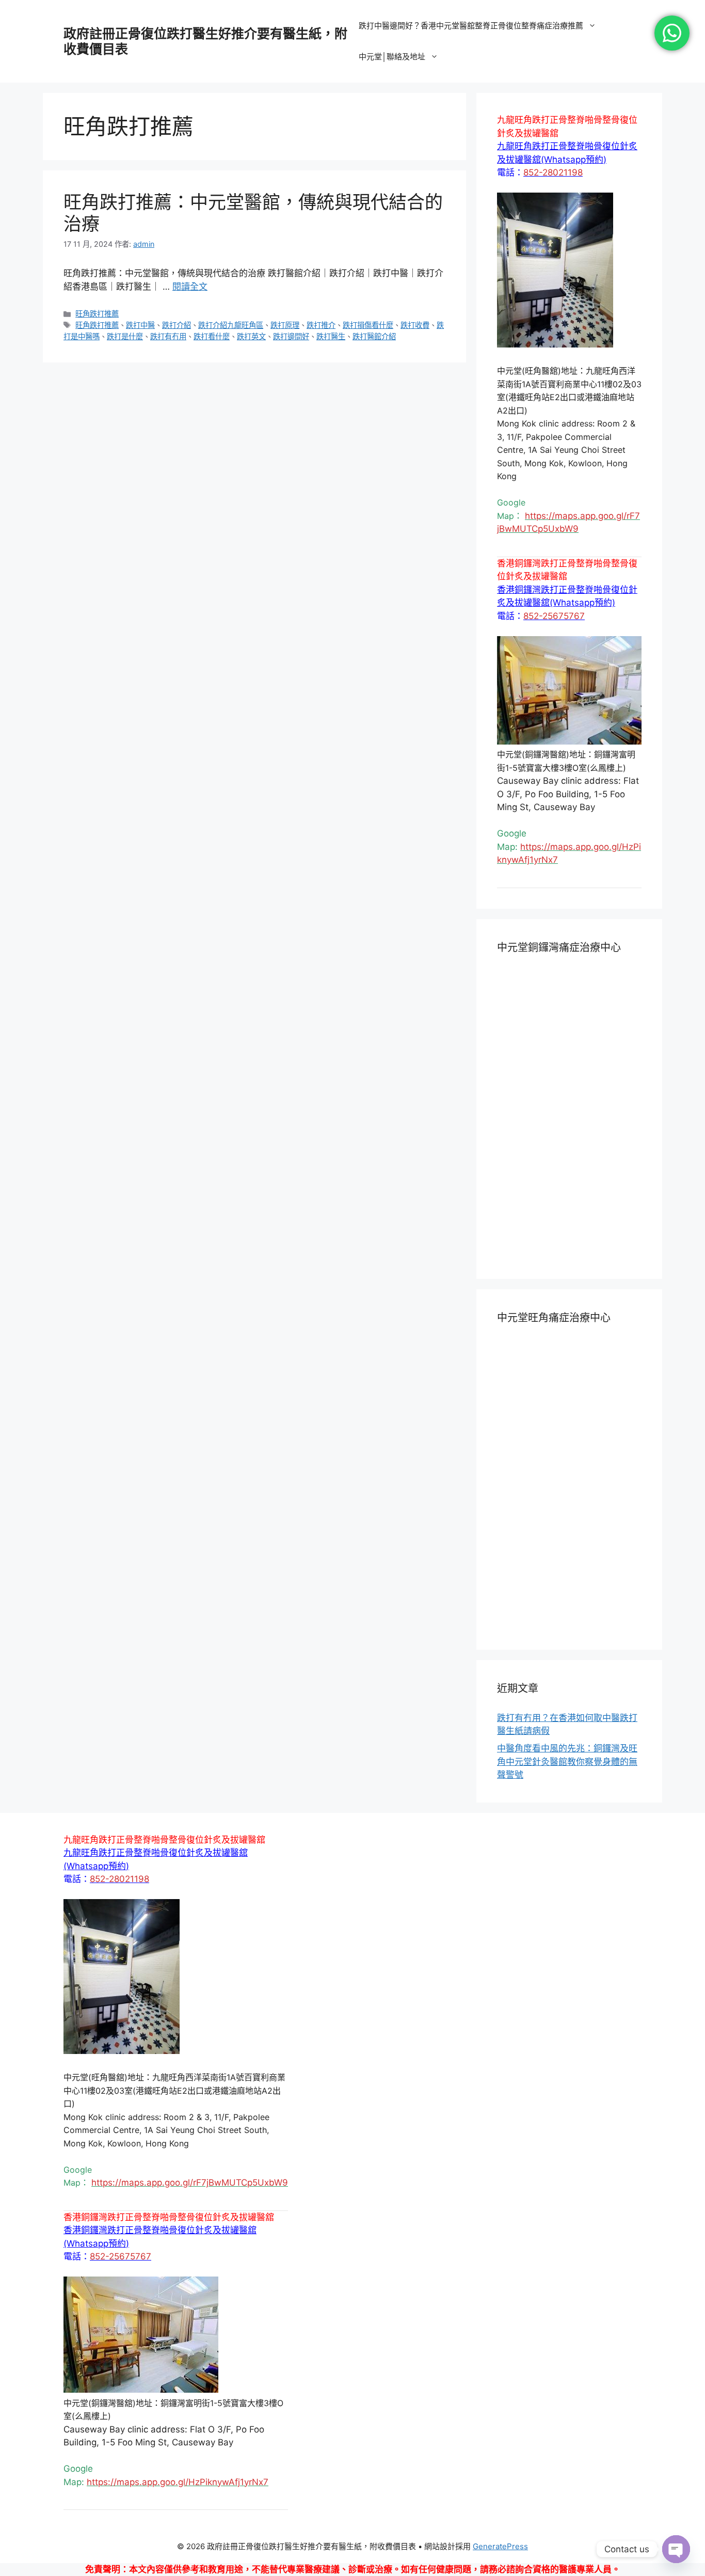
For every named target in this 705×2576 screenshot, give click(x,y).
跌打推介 (321, 325)
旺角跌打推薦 (97, 314)
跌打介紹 (177, 325)
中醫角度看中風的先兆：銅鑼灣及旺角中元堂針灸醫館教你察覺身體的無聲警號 (567, 1761)
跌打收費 (415, 325)
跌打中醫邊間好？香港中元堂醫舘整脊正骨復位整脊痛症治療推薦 (471, 26)
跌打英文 (251, 336)
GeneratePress (500, 2546)
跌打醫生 (331, 336)
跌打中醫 (140, 325)
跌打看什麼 (212, 336)
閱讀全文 (190, 287)
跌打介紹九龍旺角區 (231, 325)
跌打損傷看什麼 (368, 325)
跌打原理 (285, 325)
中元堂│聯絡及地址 (392, 57)
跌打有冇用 (168, 336)
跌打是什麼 (125, 336)
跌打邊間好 (291, 336)
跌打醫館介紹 (374, 336)
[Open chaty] (676, 2549)
